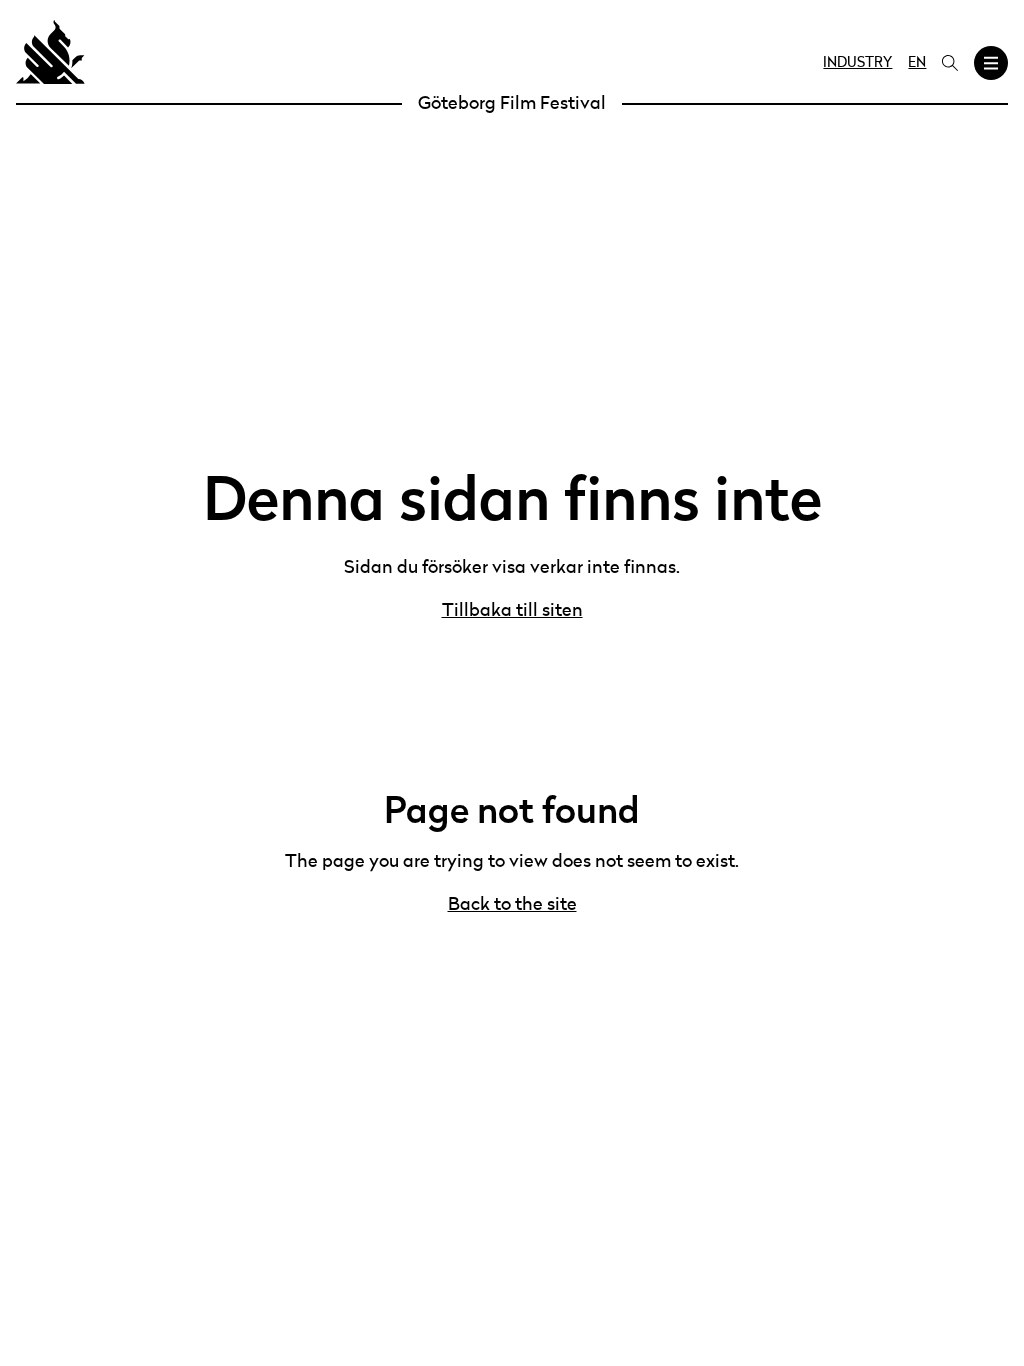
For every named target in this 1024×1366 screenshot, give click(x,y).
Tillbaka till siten (512, 611)
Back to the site (512, 905)
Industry (857, 63)
